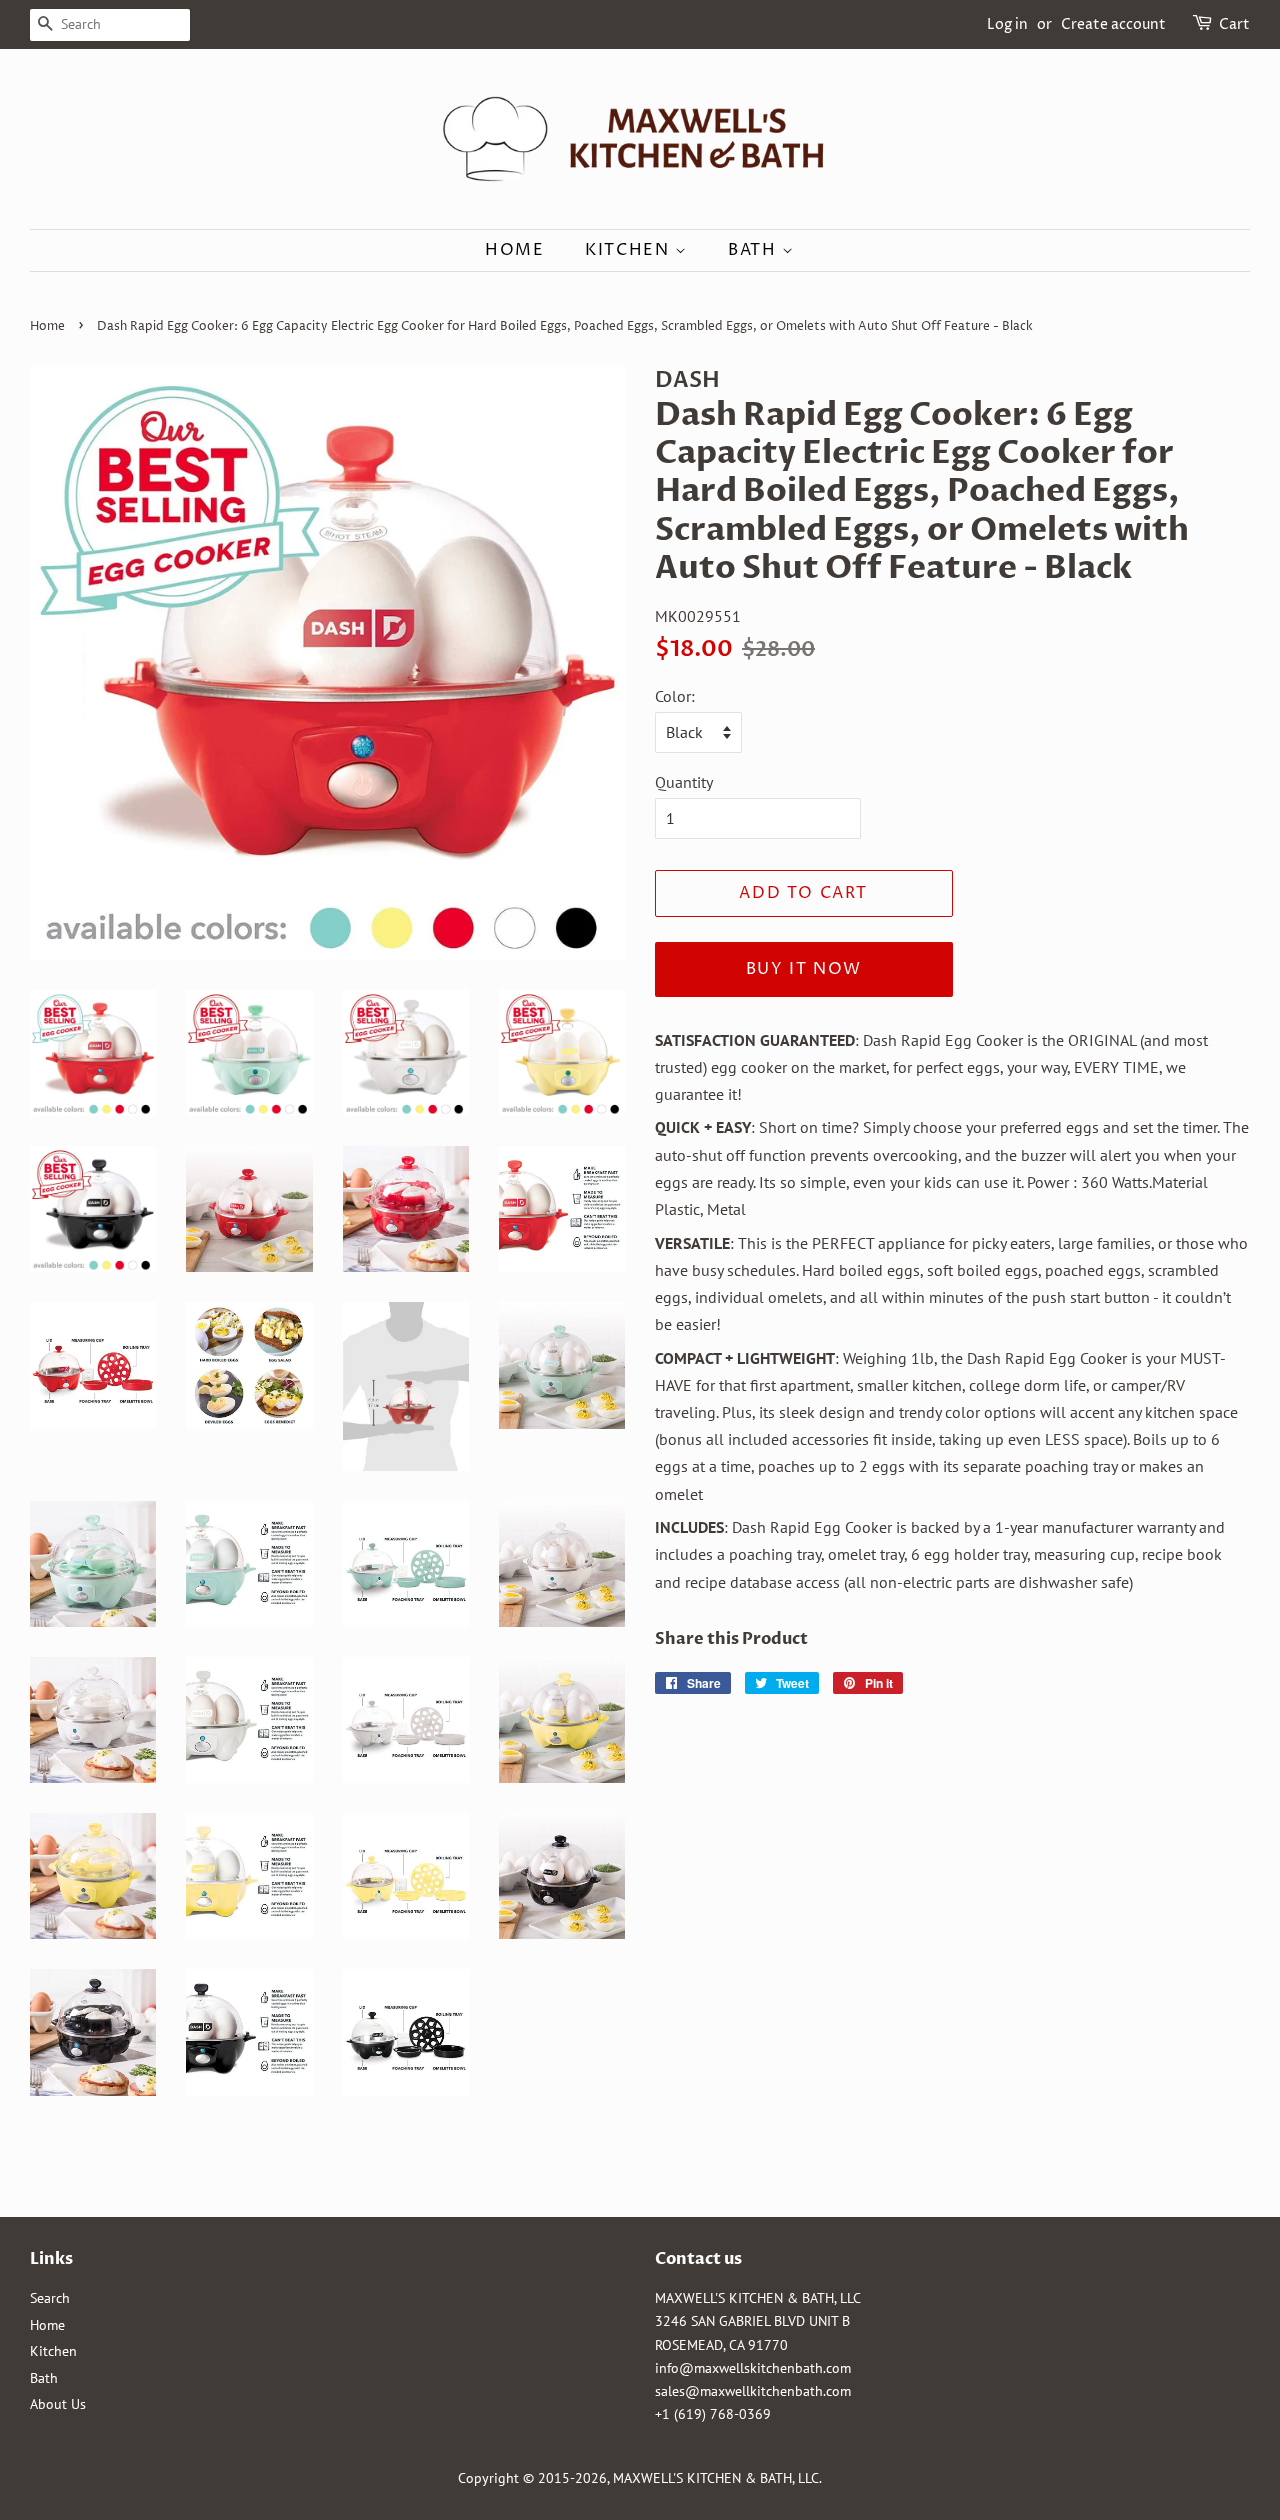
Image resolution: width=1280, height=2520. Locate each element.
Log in (1007, 24)
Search (50, 2298)
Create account (1113, 24)
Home (514, 250)
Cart (1234, 24)
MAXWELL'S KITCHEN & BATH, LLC (716, 2478)
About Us (58, 2404)
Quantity (684, 782)
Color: (675, 696)
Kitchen (630, 250)
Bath (755, 250)
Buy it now (804, 969)
